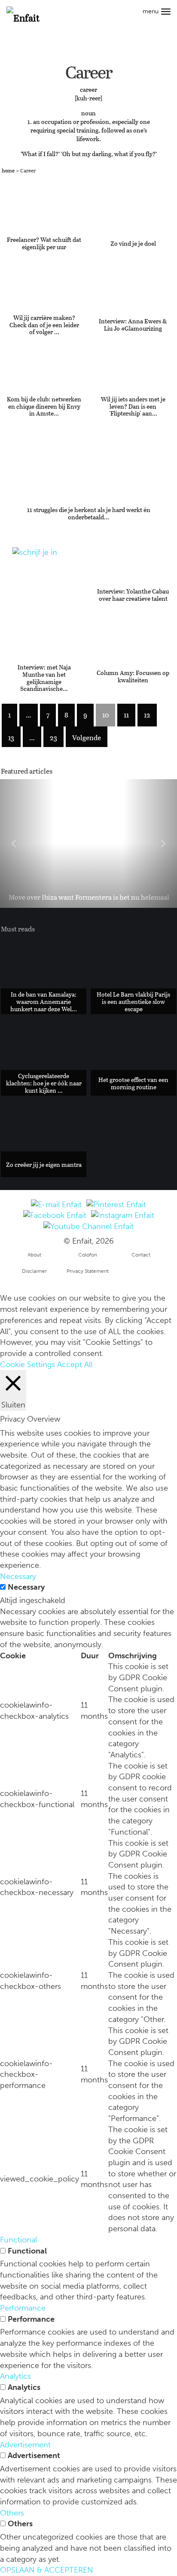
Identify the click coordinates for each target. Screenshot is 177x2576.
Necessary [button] (18, 1576)
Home (8, 170)
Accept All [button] (75, 1365)
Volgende (87, 737)
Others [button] (12, 2513)
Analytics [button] (15, 2376)
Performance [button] (23, 2308)
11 (126, 715)
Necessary (26, 1587)
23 (53, 737)
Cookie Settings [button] (27, 1365)
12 (147, 715)
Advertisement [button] (25, 2445)
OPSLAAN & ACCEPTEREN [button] (47, 2570)
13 (11, 737)
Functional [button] (18, 2240)
